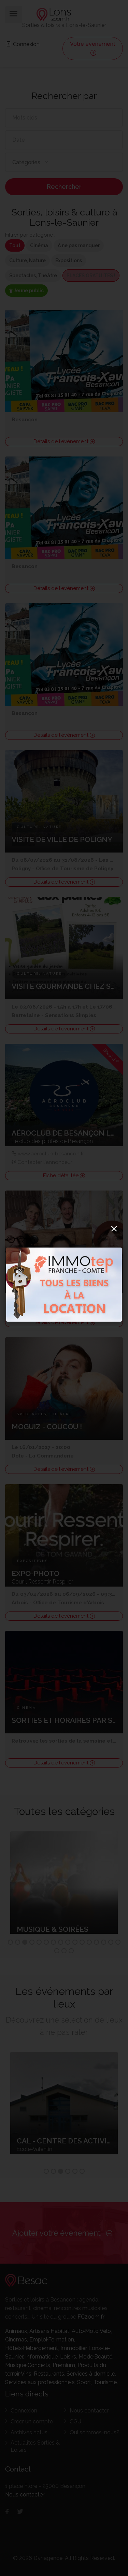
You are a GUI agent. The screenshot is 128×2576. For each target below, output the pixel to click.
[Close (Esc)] (114, 1228)
